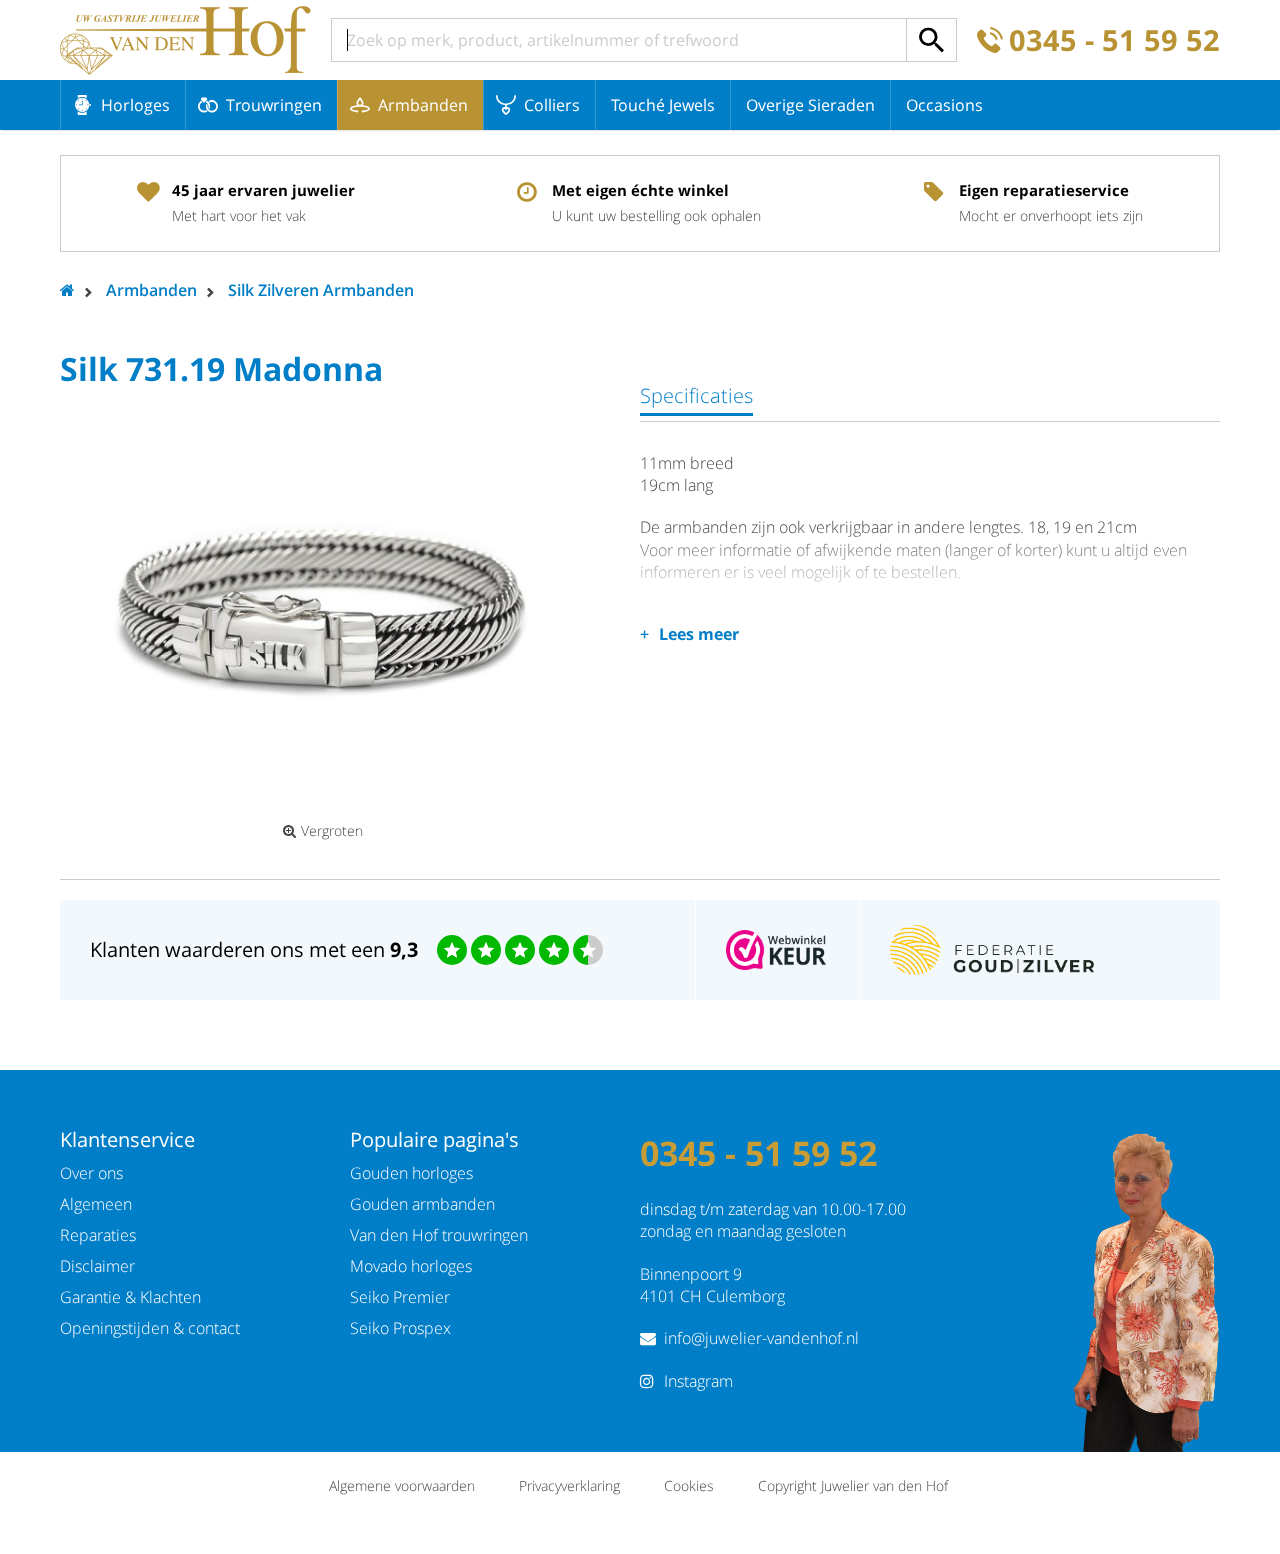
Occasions (944, 105)
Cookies (689, 1485)
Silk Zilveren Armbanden (321, 290)
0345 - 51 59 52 (1114, 40)
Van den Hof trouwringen (439, 1235)
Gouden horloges (411, 1173)
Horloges (135, 105)
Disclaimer (97, 1266)
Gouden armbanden (422, 1204)
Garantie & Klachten (130, 1297)
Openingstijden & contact (150, 1328)
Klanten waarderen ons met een (254, 949)
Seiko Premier (400, 1297)
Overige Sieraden (810, 105)
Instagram (698, 1381)
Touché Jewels (663, 105)
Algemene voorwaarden (402, 1485)
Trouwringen (274, 105)
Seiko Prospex (400, 1328)
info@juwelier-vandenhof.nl (761, 1338)
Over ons (91, 1173)
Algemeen (96, 1204)
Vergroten (332, 831)
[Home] (185, 40)
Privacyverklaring (569, 1485)
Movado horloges (411, 1266)
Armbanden (423, 105)
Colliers (552, 105)
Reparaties (98, 1235)
